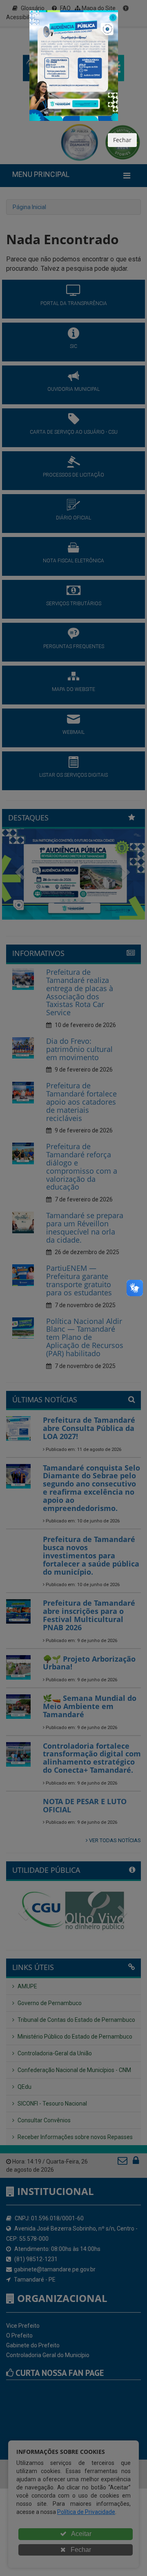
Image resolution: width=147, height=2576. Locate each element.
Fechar (122, 140)
